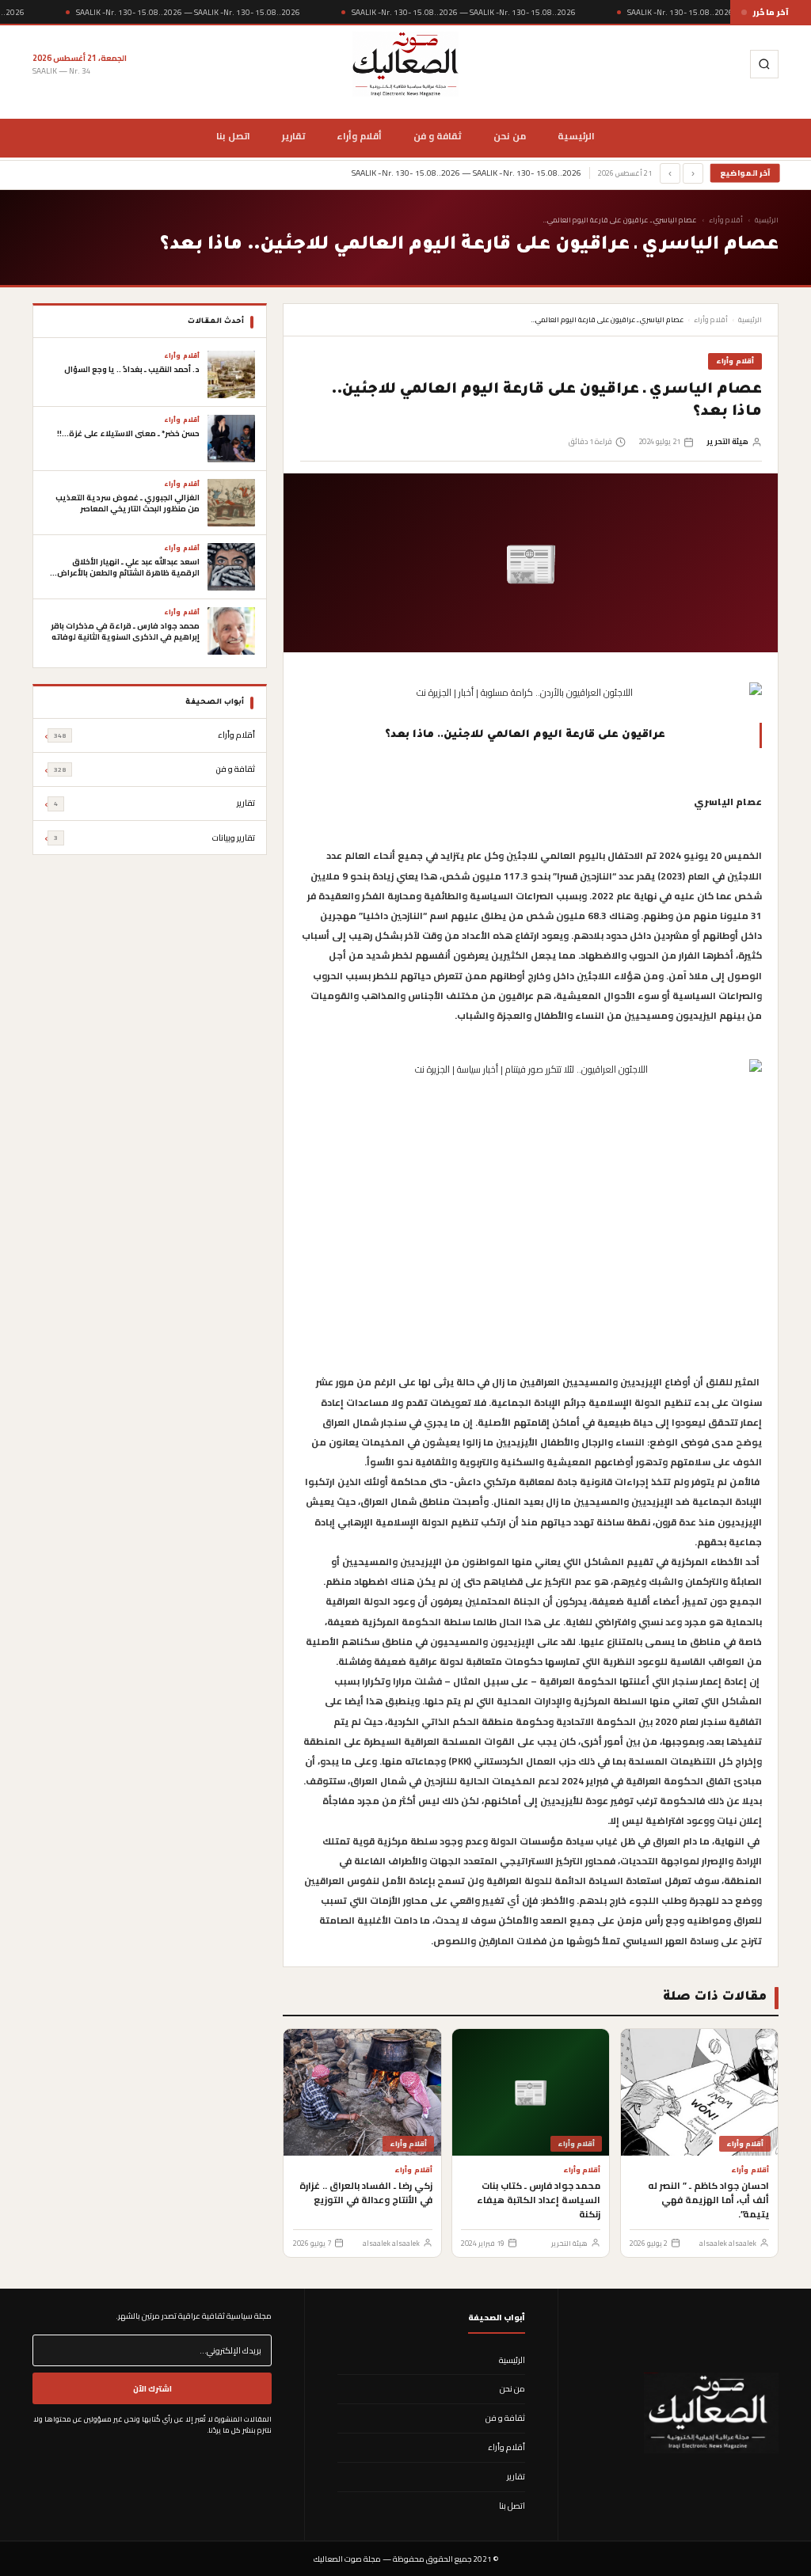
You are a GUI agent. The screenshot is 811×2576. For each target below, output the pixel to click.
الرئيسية (576, 136)
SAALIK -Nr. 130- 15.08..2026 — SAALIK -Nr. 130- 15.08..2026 (188, 12)
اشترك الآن (152, 2388)
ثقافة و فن (438, 136)
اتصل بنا (233, 136)
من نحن (509, 136)
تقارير (293, 136)
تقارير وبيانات (154, 838)
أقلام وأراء (359, 136)
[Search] (764, 64)
